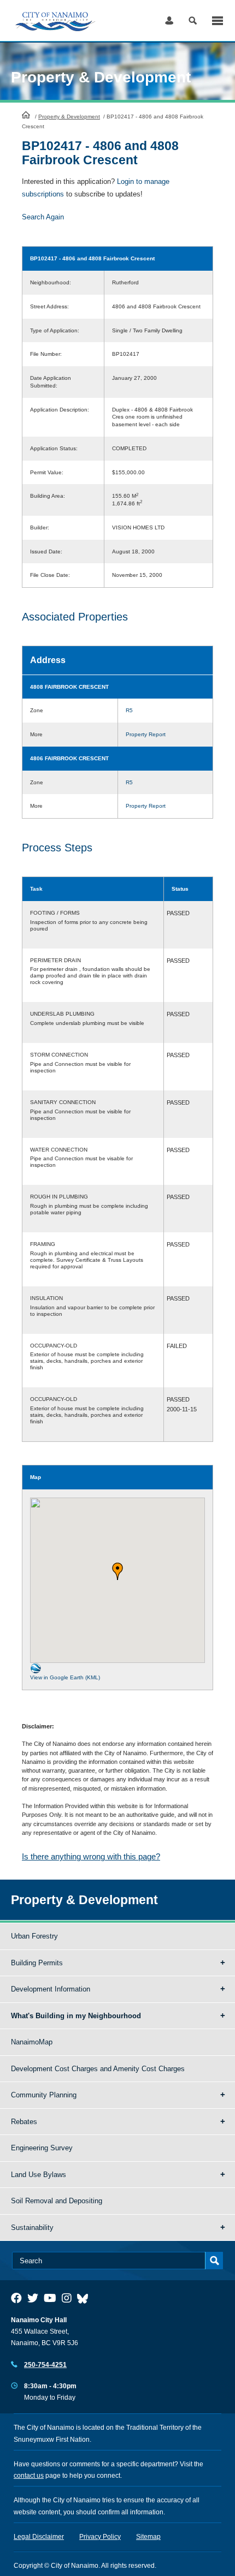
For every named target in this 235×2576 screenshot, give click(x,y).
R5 (129, 710)
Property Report (146, 734)
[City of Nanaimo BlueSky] (85, 2298)
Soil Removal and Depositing (57, 2201)
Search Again (43, 217)
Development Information (51, 1989)
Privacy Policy (100, 2537)
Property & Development (69, 117)
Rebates (24, 2122)
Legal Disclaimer (39, 2537)
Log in (169, 20)
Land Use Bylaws (39, 2175)
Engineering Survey (42, 2148)
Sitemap (148, 2537)
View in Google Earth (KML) (65, 1677)
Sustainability (32, 2228)
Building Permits (37, 1963)
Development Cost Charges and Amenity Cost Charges (98, 2069)
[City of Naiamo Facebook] (16, 2298)
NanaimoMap (32, 2042)
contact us (29, 2476)
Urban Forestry (34, 1936)
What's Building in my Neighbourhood (76, 2016)
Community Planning (44, 2095)
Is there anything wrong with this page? (91, 1856)
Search (193, 20)
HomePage (26, 115)
